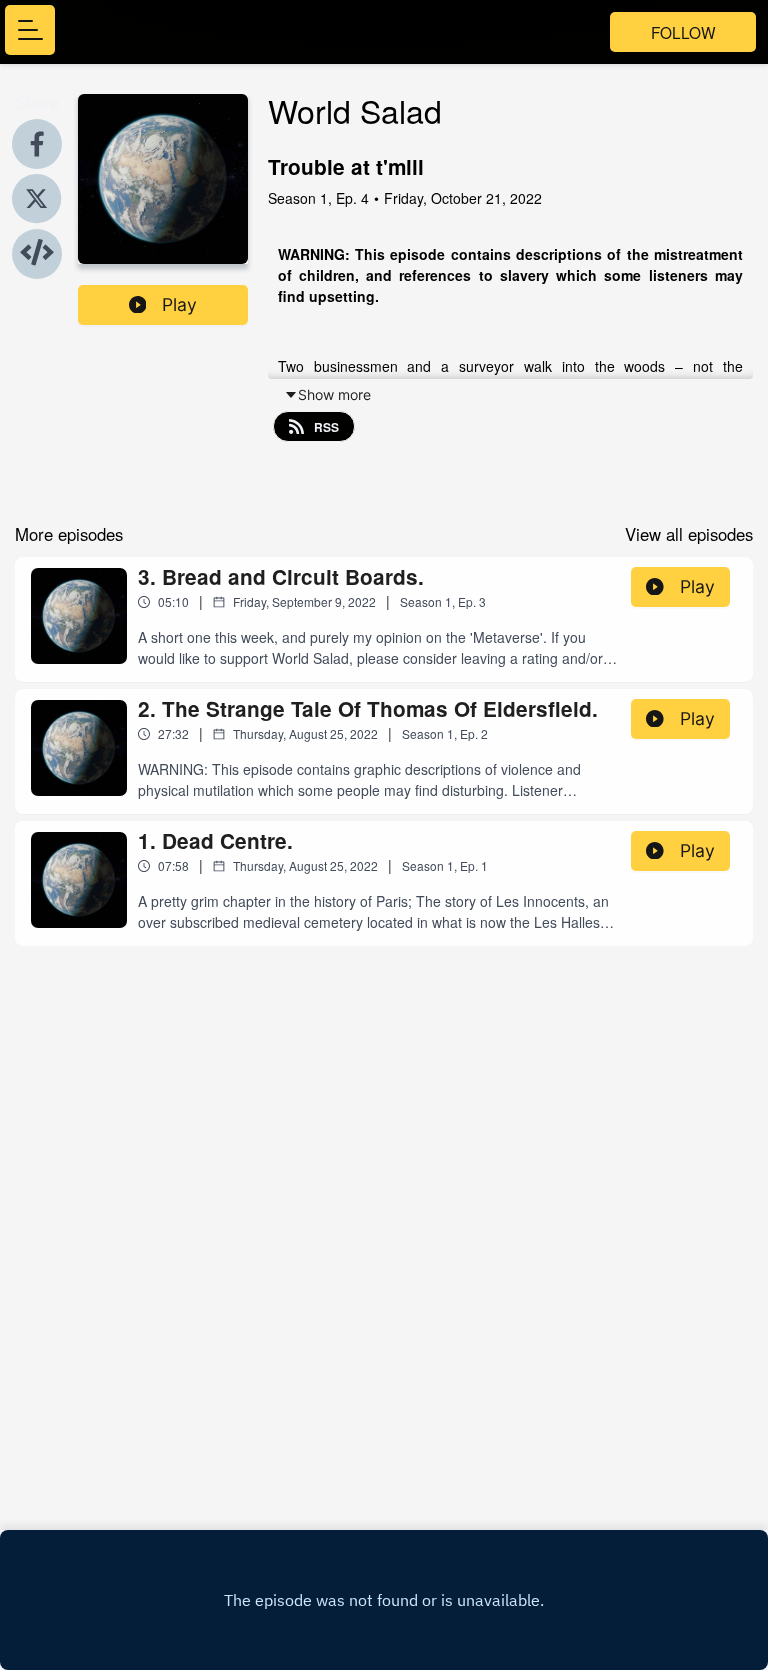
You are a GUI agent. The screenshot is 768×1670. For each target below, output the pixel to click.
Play (179, 304)
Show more (334, 394)
